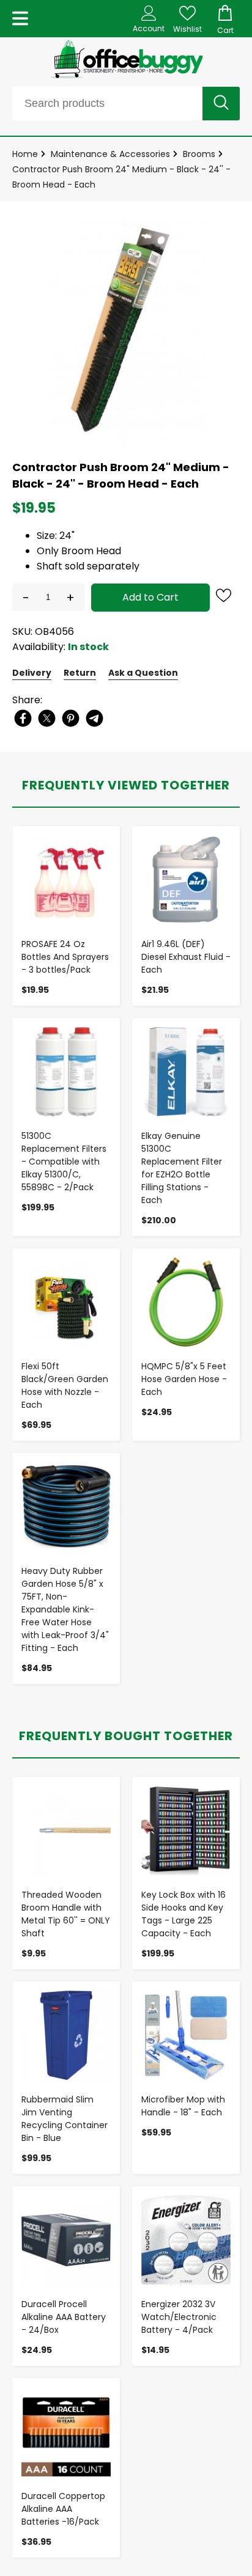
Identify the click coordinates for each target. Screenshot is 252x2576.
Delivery (32, 673)
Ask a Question (143, 673)
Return (80, 673)
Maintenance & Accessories (110, 154)
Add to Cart (150, 597)
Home (25, 154)
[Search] (221, 104)
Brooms (199, 154)
